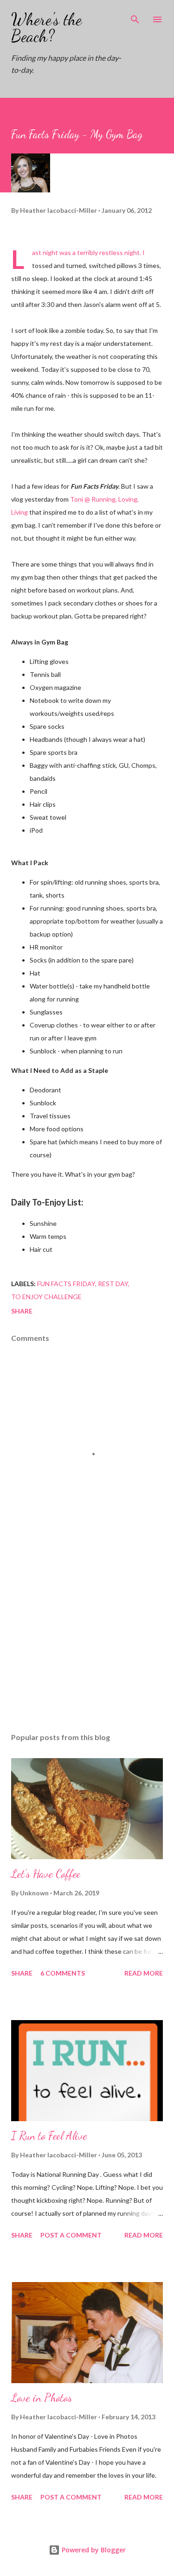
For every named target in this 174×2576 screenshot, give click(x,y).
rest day (113, 1284)
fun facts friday (66, 1284)
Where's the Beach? (46, 28)
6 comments (63, 1973)
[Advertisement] (87, 1645)
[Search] (135, 17)
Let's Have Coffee (46, 1874)
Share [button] (22, 1311)
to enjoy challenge (46, 1297)
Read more (144, 1973)
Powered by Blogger (93, 2550)
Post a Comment (71, 2235)
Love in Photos (42, 2398)
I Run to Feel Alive (49, 2136)
